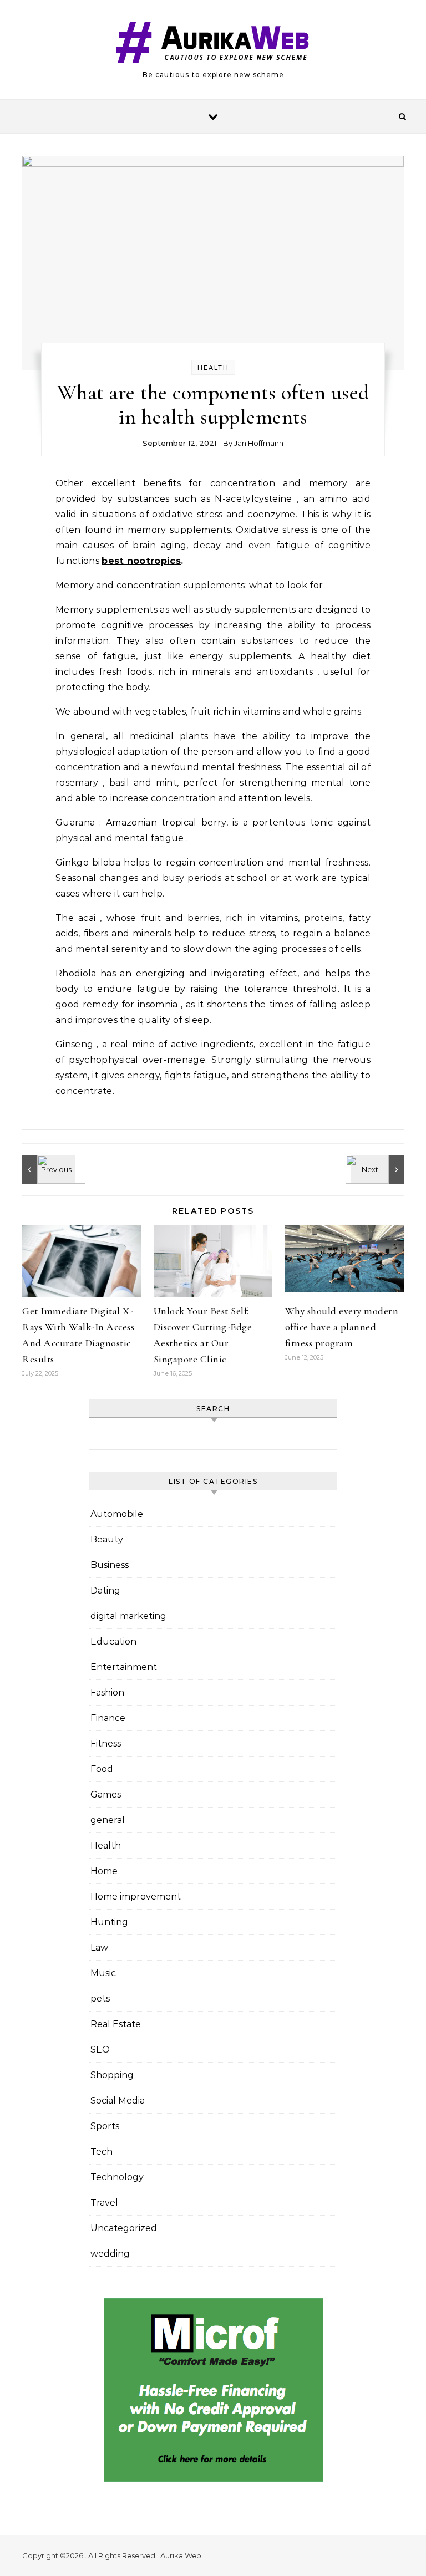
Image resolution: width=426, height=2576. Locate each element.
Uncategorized (124, 2228)
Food (102, 1769)
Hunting (109, 1922)
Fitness (106, 1743)
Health (213, 368)
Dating (105, 1590)
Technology (117, 2177)
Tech (102, 2152)
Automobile (117, 1514)
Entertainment (124, 1667)
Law (99, 1948)
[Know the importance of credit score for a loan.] (379, 1169)
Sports (105, 2126)
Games (106, 1794)
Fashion (107, 1692)
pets (100, 1999)
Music (103, 1973)
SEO (100, 2050)
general (108, 1820)
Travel (104, 2203)
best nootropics (141, 561)
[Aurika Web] (213, 45)
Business (110, 1565)
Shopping (112, 2075)
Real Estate (116, 2024)
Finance (108, 1718)
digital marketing (128, 1616)
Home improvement (136, 1897)
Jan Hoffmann (259, 443)
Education (113, 1641)
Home (104, 1871)
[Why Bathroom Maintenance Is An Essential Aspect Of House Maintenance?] (47, 1169)
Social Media (118, 2101)
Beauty (107, 1539)
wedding (110, 2254)
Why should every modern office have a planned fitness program (342, 1327)
